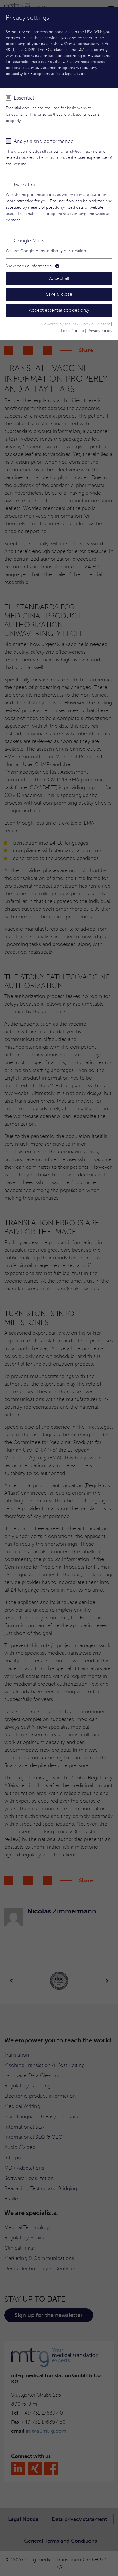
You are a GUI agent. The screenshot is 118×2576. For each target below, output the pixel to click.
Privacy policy (100, 331)
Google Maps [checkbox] (29, 241)
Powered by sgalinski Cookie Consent (76, 324)
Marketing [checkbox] (25, 185)
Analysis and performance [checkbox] (44, 141)
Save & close (59, 294)
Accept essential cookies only (59, 310)
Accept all (59, 278)
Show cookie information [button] (29, 266)
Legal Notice (72, 331)
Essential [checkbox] (24, 98)
